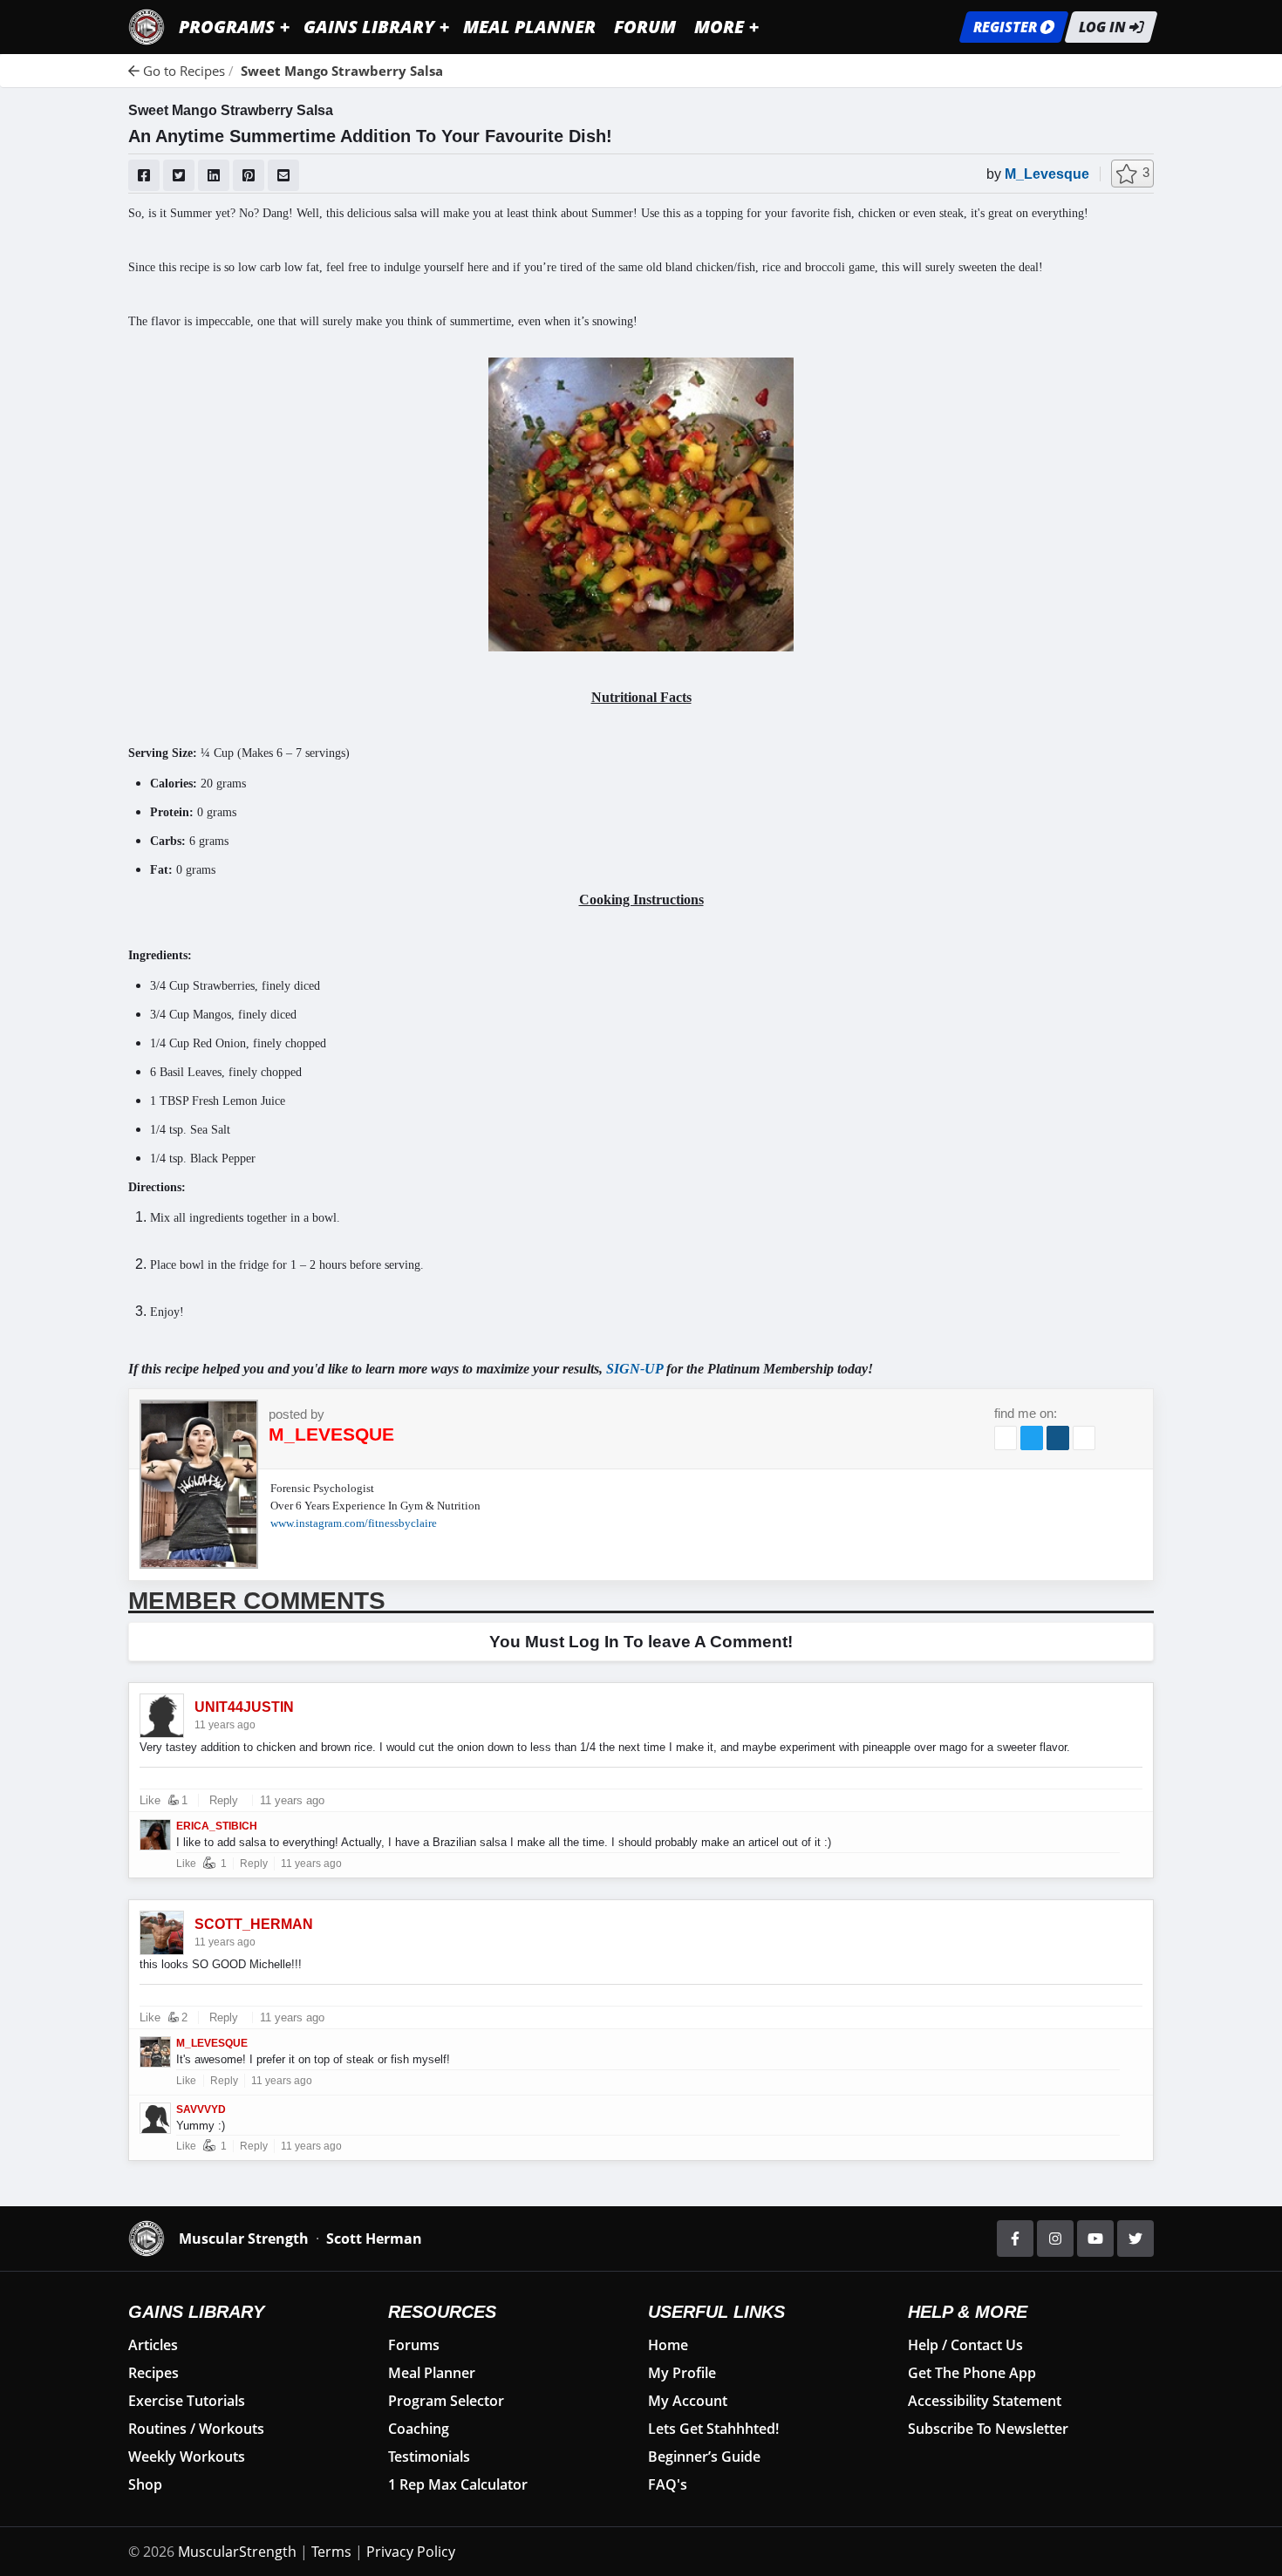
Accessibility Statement (985, 2401)
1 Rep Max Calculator (458, 2484)
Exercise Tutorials (187, 2401)
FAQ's (668, 2484)
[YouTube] (1095, 2239)
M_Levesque (1047, 174)
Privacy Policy (411, 2552)
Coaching (419, 2429)
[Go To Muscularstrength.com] (147, 25)
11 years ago (290, 1800)
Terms (331, 2552)
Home (668, 2345)
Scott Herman (374, 2239)
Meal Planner (432, 2373)
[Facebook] (1015, 2239)
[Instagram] (1055, 2239)
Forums (414, 2345)
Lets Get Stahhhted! (713, 2429)
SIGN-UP (634, 1369)
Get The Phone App (972, 2373)
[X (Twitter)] (1135, 2239)
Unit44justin (244, 1707)
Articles (153, 2345)
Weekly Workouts (187, 2457)
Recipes (153, 2373)
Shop (145, 2484)
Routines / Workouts (196, 2429)
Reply (224, 1800)
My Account (688, 2401)
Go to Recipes (182, 71)
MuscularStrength (237, 2552)
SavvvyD (201, 2109)
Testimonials (429, 2457)
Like (150, 1800)
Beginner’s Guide (704, 2457)
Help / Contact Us (965, 2345)
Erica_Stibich (217, 1826)
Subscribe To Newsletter (988, 2429)
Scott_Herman (254, 1925)
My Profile (682, 2373)
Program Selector (446, 2401)
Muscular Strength (244, 2239)
